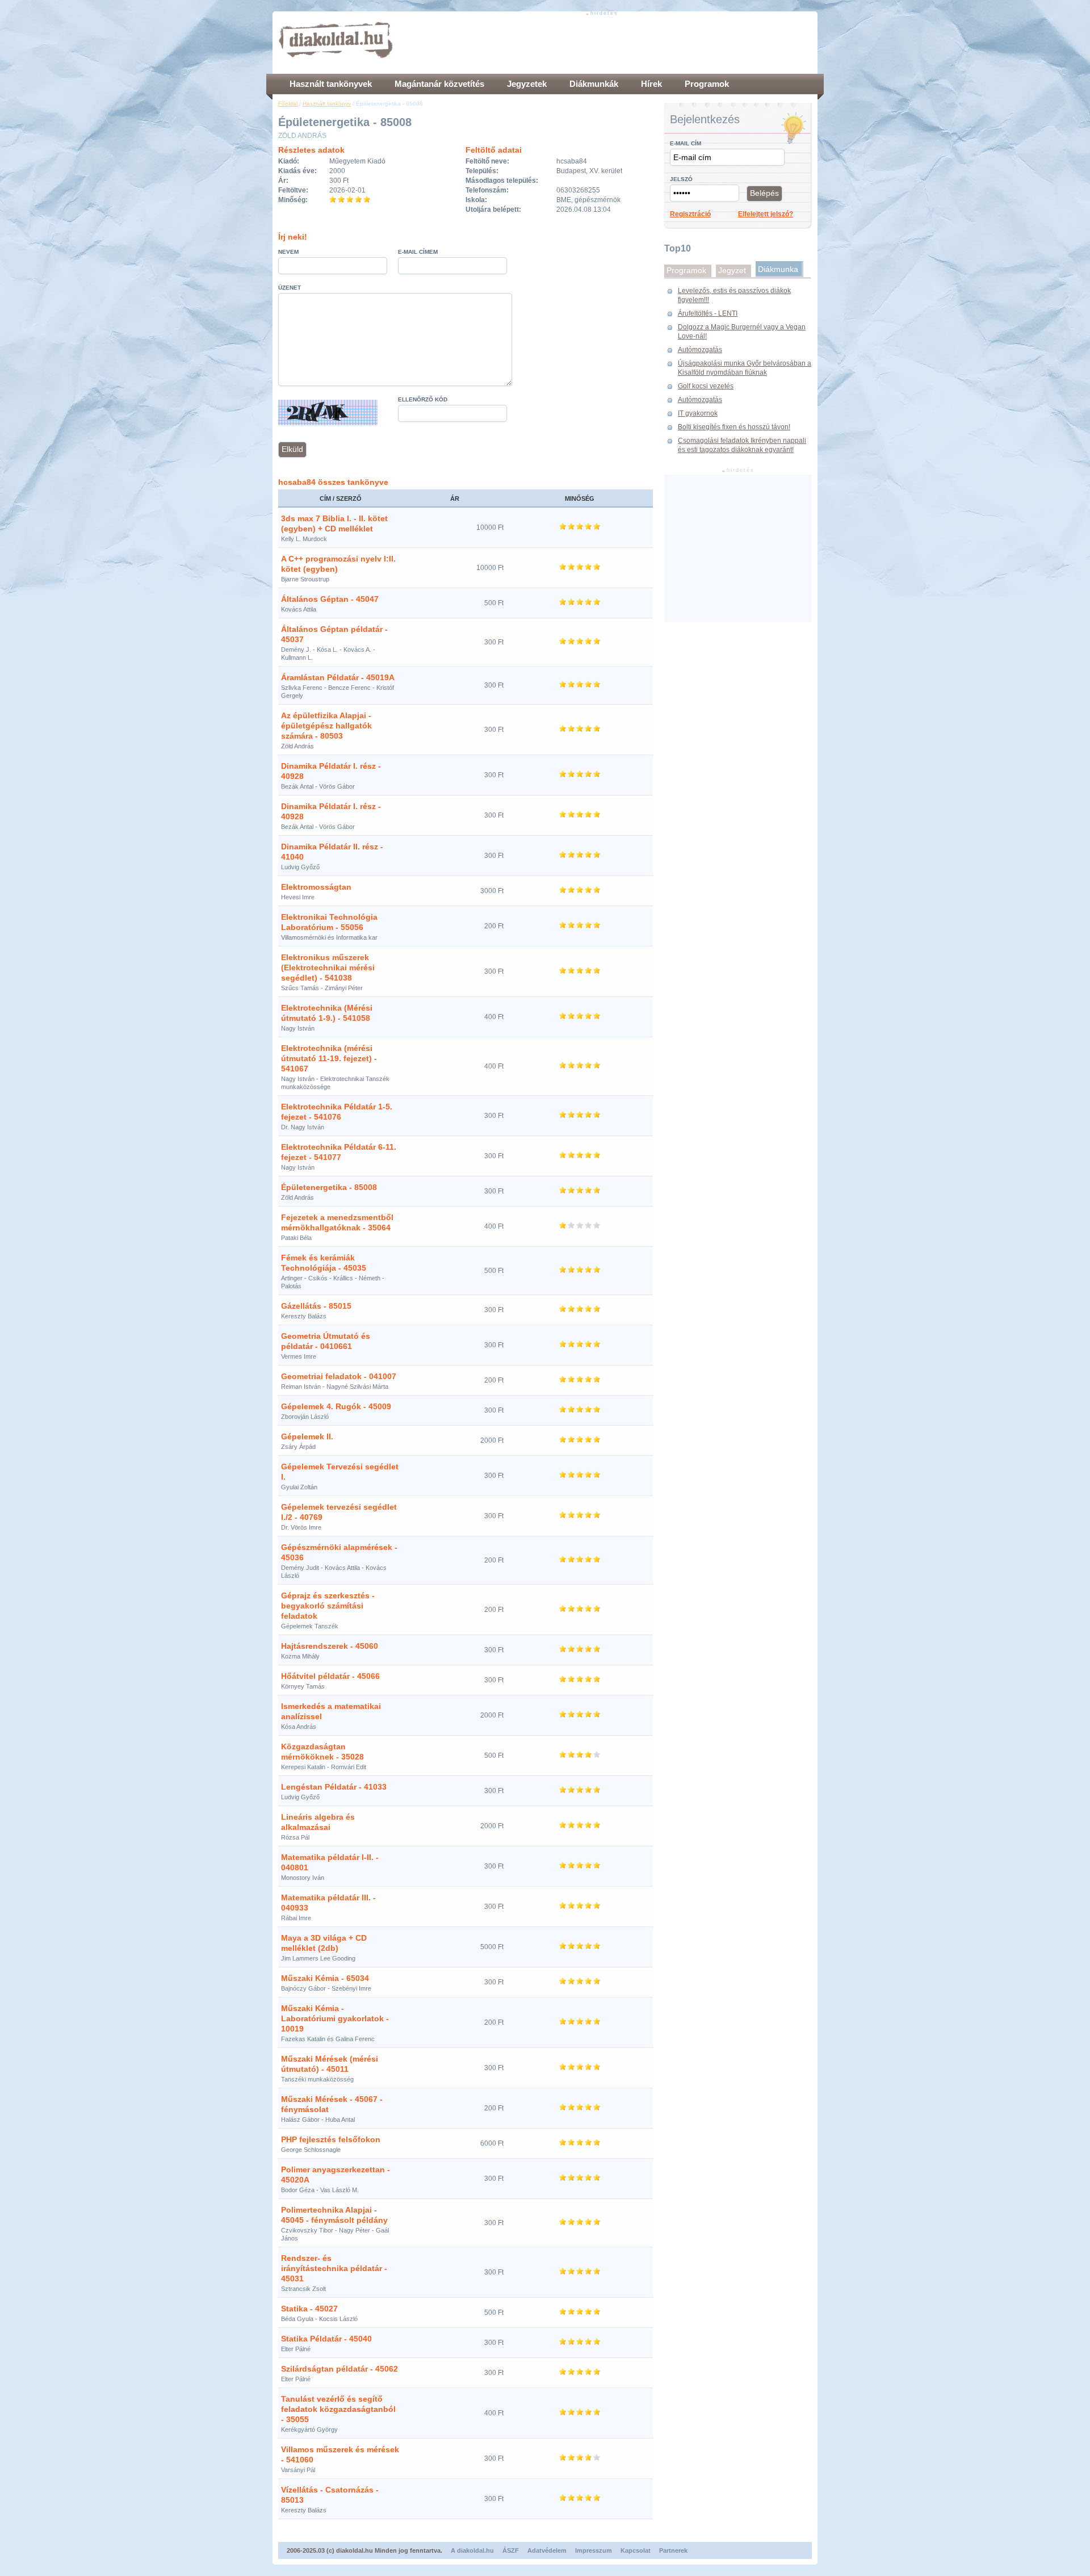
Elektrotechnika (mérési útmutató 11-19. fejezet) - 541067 (329, 1058)
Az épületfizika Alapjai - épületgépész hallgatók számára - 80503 (326, 726)
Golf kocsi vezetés (706, 386)
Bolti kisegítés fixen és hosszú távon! (734, 427)
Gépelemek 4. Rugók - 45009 (336, 1406)
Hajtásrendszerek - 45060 (330, 1646)
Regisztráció (690, 214)
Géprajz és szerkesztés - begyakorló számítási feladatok (328, 1606)
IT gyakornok (698, 413)
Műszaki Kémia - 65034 (325, 1978)
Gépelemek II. (307, 1436)
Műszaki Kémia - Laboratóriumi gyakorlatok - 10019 (335, 2018)
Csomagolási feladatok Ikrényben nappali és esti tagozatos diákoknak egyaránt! (742, 445)
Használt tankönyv (327, 104)
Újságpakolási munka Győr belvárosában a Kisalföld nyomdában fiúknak (745, 368)
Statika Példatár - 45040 (326, 2339)
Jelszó (681, 179)
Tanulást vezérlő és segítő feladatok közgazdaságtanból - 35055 (338, 2409)
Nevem (288, 252)
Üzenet (290, 288)
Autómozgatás (700, 350)
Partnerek (673, 2550)
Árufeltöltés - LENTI (708, 313)
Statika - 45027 (309, 2309)
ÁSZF (511, 2550)
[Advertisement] (605, 43)
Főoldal (288, 104)
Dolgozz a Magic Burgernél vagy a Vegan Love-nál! (742, 332)
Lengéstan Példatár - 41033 (334, 1787)
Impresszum (594, 2550)
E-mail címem (418, 252)
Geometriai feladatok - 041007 (339, 1376)
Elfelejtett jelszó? (766, 214)
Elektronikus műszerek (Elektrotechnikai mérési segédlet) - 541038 (328, 967)
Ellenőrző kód (423, 399)
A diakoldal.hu (472, 2550)
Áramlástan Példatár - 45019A (338, 677)
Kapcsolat (636, 2550)
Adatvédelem (547, 2550)
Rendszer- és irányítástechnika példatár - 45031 (334, 2268)
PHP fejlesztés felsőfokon (331, 2139)
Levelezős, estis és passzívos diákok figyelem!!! (734, 295)
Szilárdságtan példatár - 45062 (339, 2369)
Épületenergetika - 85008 (329, 1187)
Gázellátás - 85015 (316, 1306)
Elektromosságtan (316, 887)
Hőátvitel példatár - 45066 (330, 1676)
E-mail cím (686, 143)
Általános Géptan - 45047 (330, 599)
